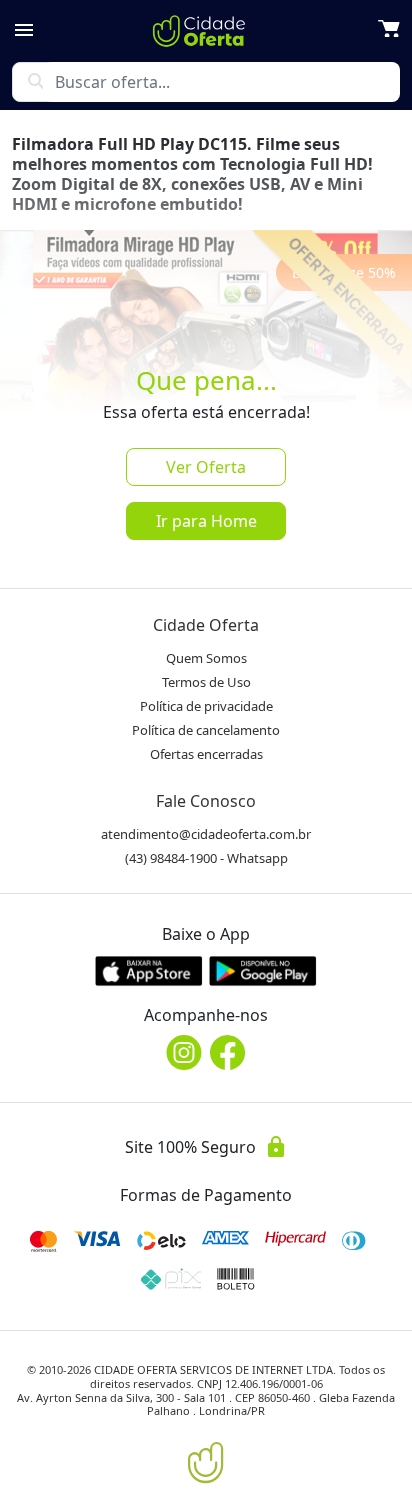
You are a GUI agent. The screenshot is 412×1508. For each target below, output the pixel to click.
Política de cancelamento (206, 730)
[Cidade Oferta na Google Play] (263, 970)
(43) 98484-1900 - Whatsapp (206, 858)
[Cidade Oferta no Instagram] (184, 1052)
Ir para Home (206, 521)
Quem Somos (206, 658)
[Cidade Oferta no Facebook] (228, 1052)
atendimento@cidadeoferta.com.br (206, 834)
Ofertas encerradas (206, 754)
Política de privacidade (206, 706)
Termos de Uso (206, 682)
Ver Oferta (206, 467)
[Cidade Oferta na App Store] (149, 970)
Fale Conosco (206, 801)
